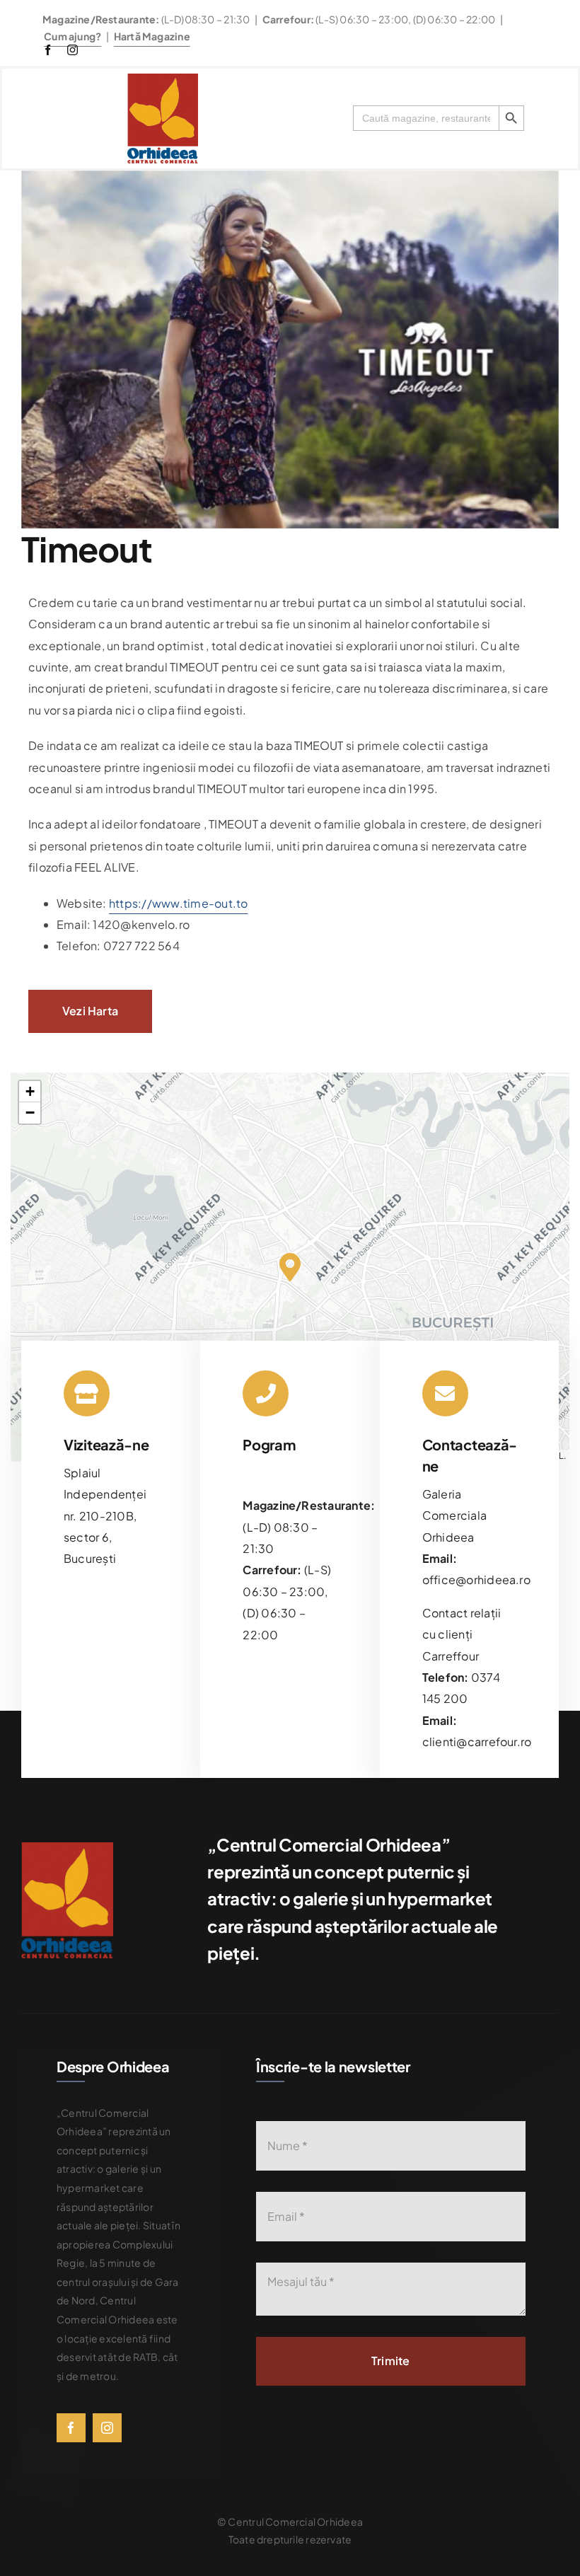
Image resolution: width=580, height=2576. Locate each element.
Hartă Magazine (152, 36)
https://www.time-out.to (179, 903)
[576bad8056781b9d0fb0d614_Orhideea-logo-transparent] (163, 79)
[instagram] (72, 50)
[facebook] (48, 50)
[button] (290, 1267)
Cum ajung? (72, 36)
